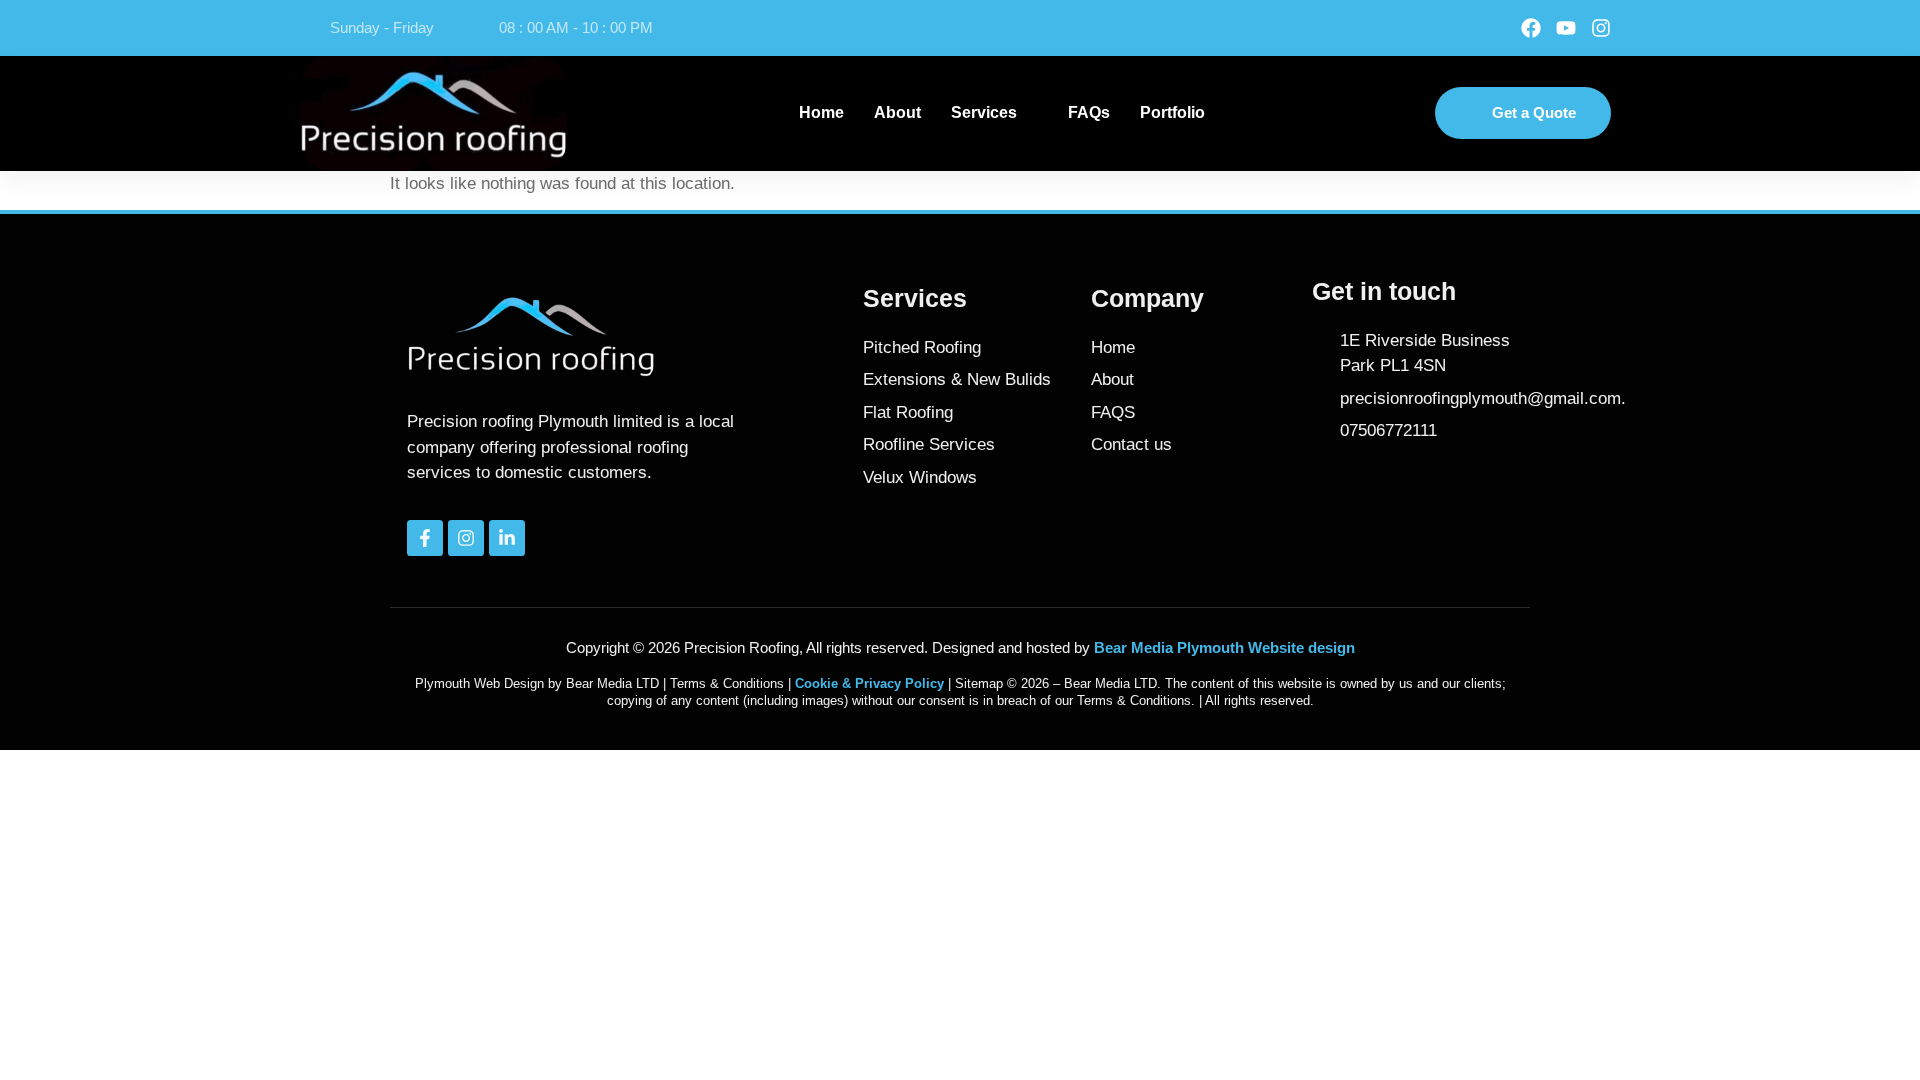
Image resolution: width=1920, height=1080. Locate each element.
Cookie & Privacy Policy (869, 683)
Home (821, 112)
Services (984, 112)
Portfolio (1172, 112)
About (897, 112)
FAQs (1089, 112)
